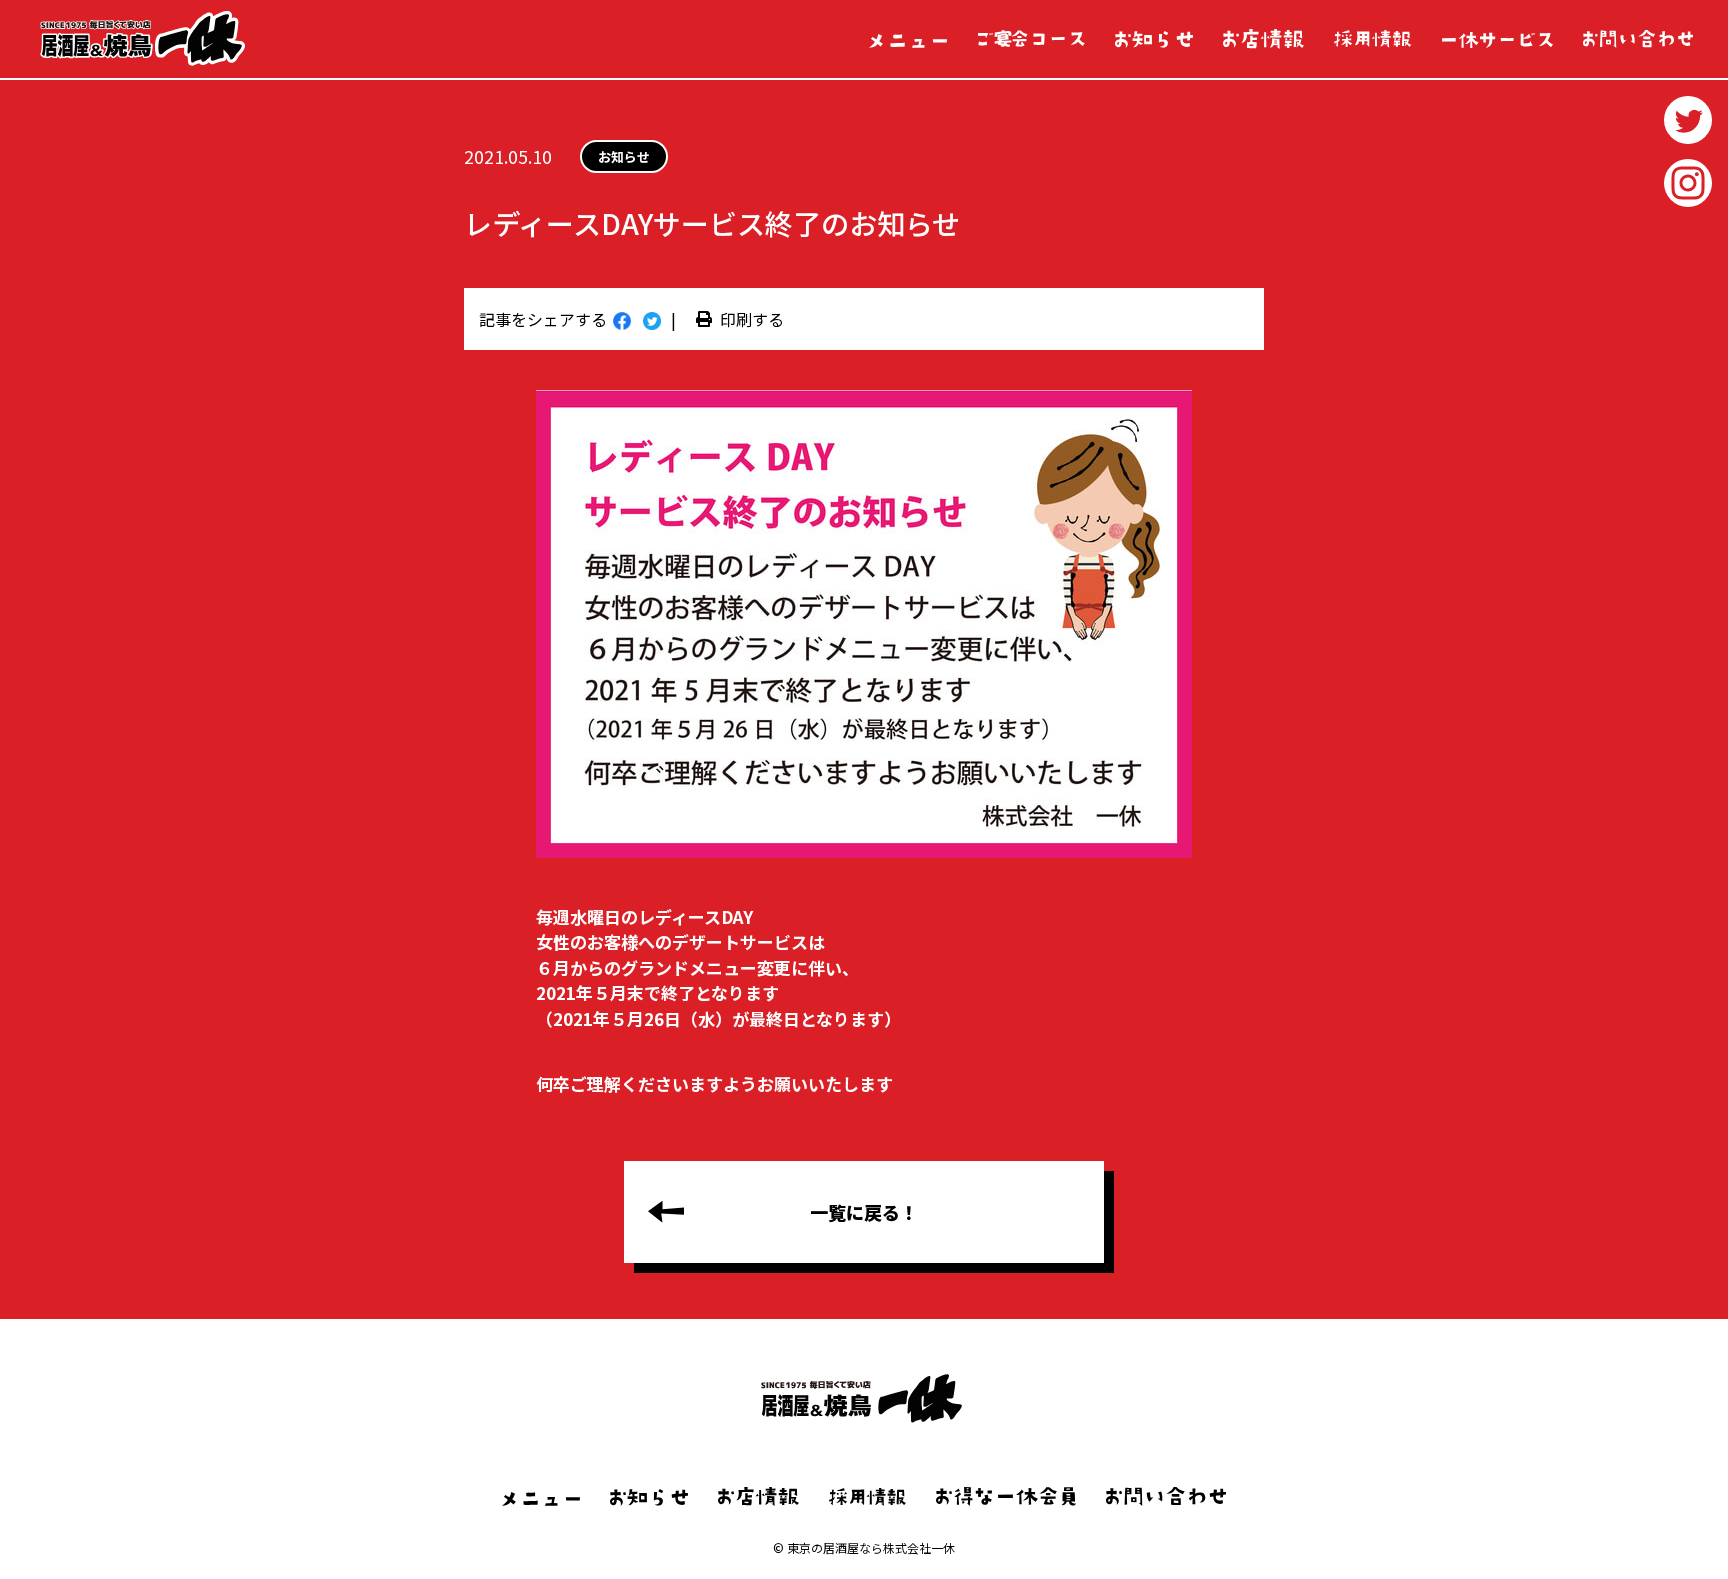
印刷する (752, 319)
